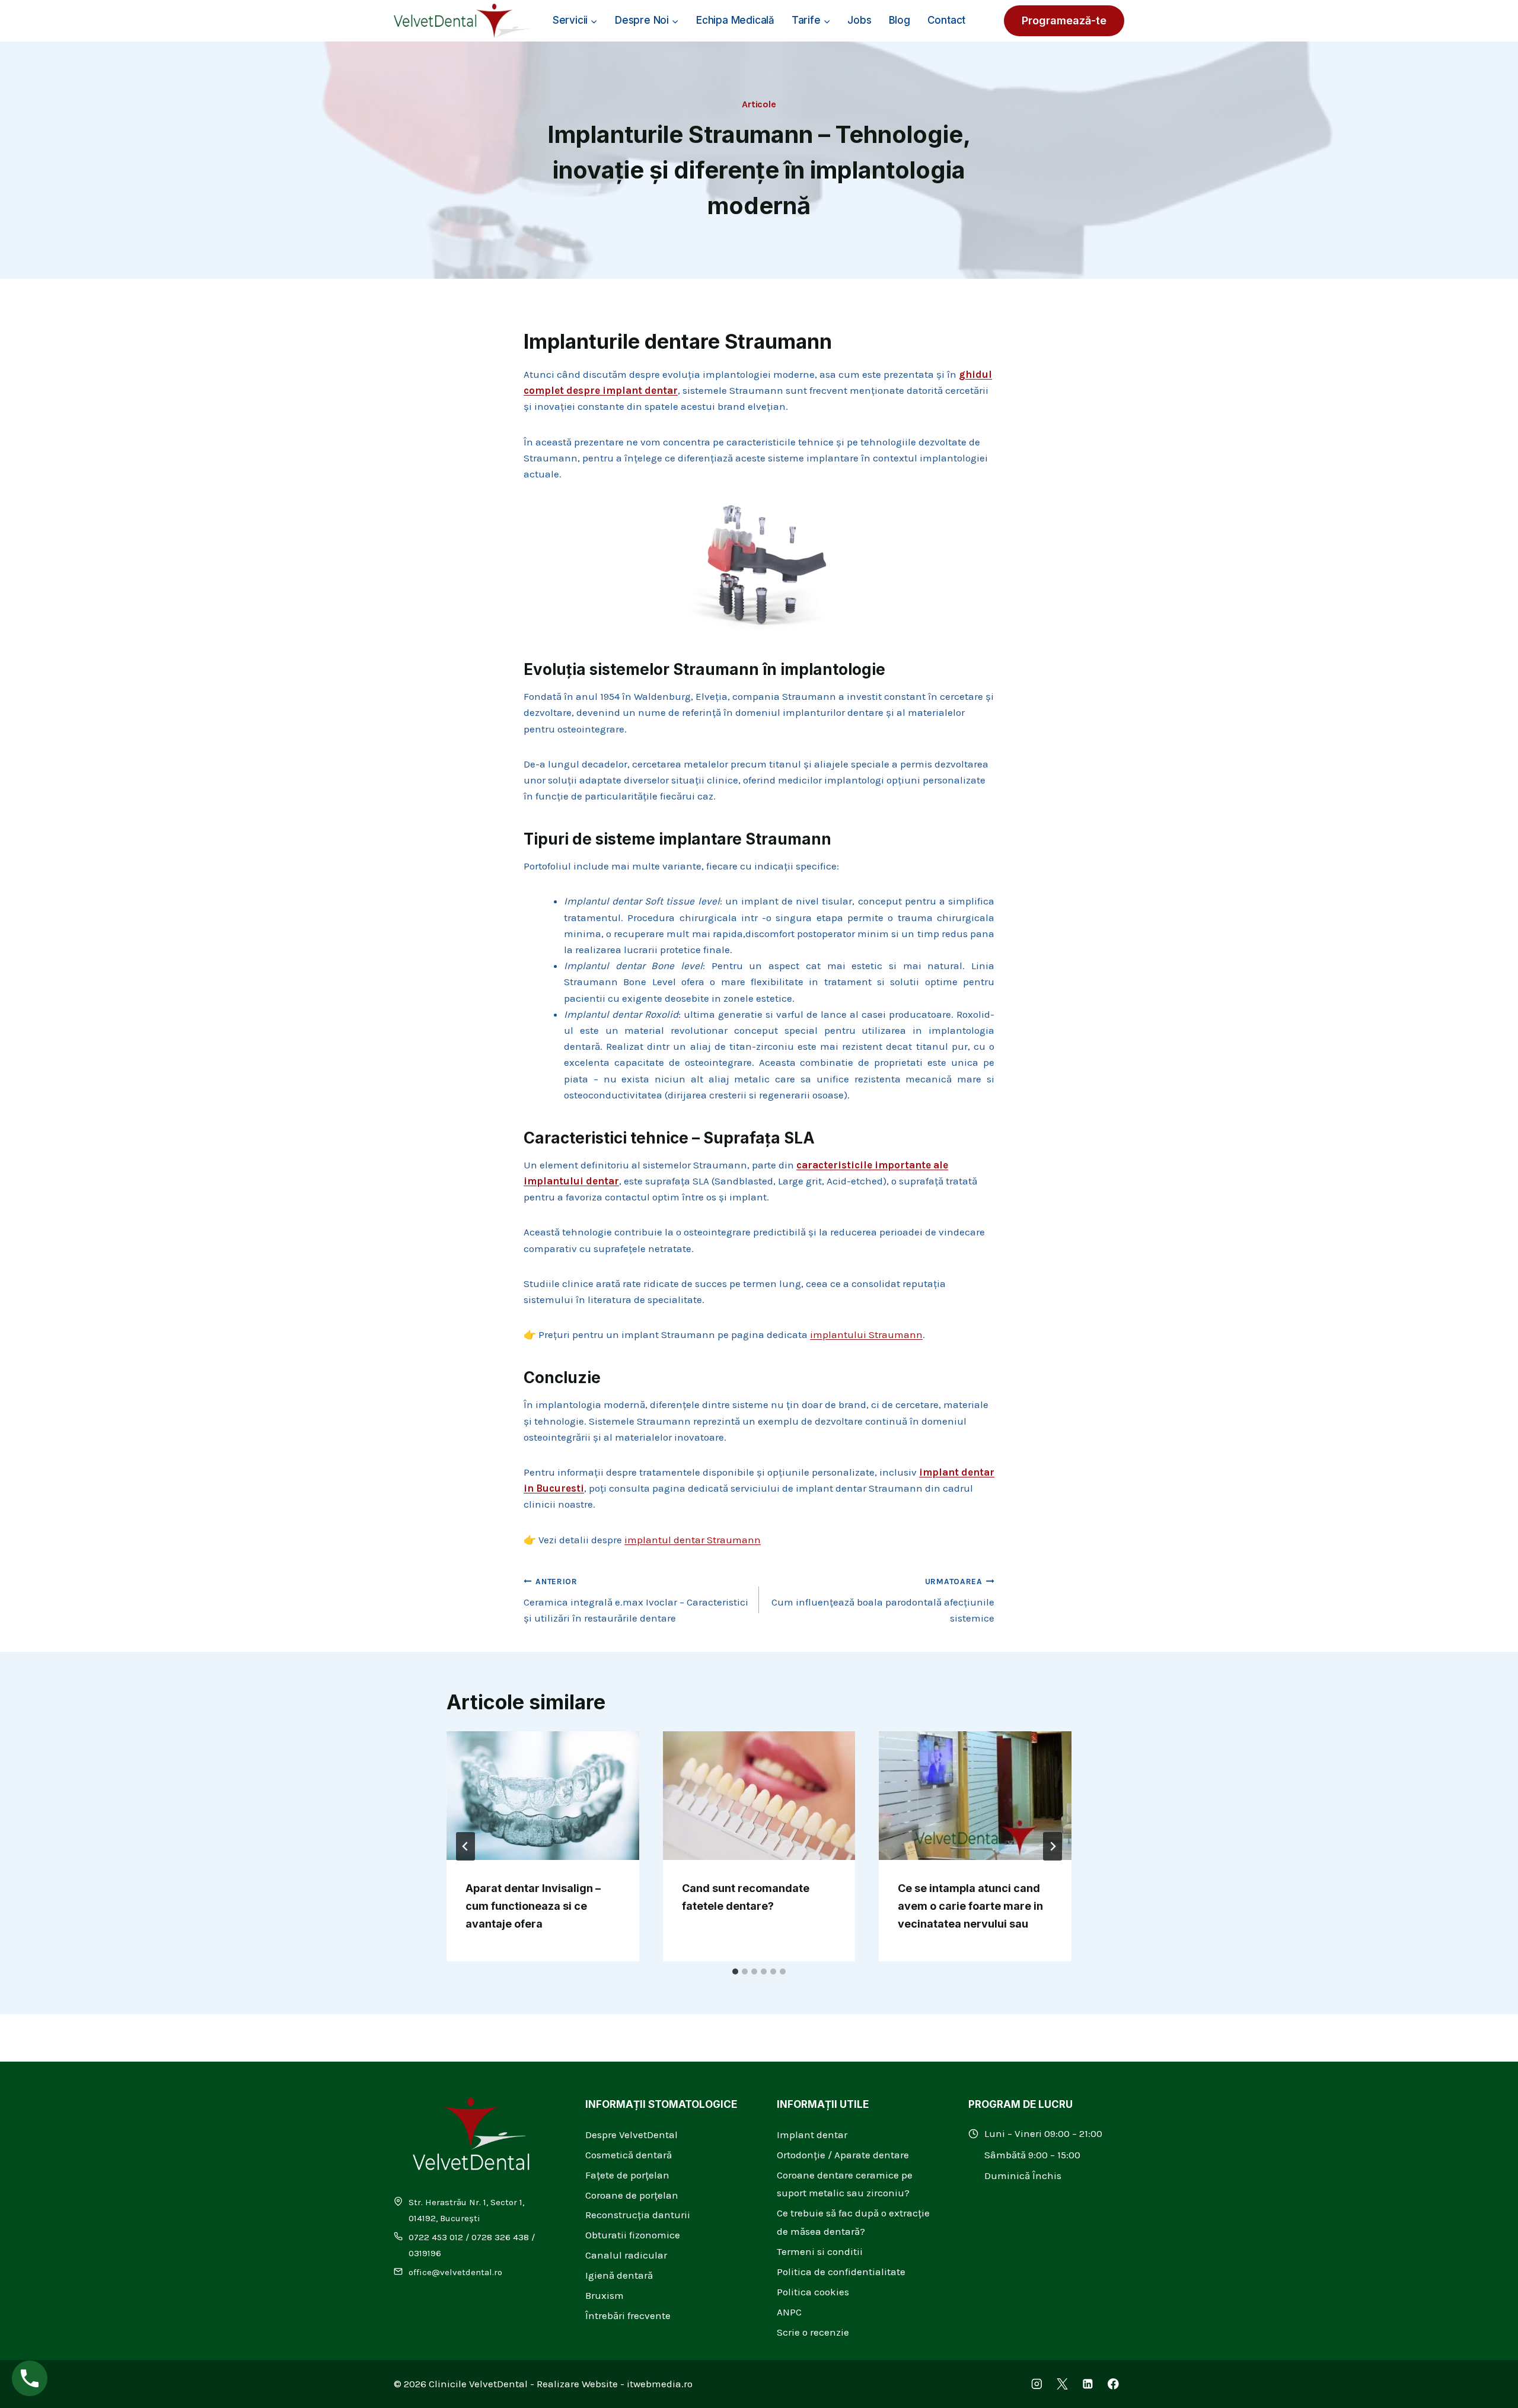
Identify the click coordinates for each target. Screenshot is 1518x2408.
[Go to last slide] (465, 1846)
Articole (759, 104)
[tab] (735, 1971)
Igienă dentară (619, 2275)
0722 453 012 (436, 2237)
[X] (1062, 2384)
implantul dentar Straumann (693, 1540)
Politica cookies (813, 2292)
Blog (900, 20)
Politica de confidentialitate (841, 2272)
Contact (947, 20)
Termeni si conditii (820, 2251)
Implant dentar (812, 2135)
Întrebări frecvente (628, 2315)
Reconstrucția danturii (638, 2215)
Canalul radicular (626, 2255)
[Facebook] (1113, 2384)
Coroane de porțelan (632, 2195)
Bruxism (605, 2295)
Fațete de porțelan (627, 2175)
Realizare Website (577, 2384)
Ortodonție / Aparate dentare (843, 2155)
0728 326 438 (500, 2237)
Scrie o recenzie (813, 2332)
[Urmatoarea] (1053, 1846)
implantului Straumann (866, 1334)
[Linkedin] (1088, 2384)
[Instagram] (1037, 2384)
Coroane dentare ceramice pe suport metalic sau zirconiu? (845, 2184)
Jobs (859, 20)
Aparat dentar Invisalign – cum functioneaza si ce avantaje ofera (533, 1906)
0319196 (425, 2253)
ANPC (789, 2312)
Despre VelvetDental (632, 2135)
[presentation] (543, 1795)
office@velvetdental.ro (455, 2272)
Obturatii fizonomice (633, 2235)
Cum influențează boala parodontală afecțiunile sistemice (883, 1600)
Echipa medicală (735, 20)
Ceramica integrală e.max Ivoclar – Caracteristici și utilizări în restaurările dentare (636, 1600)
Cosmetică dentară (629, 2155)
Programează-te (1064, 20)
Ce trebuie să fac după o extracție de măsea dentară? (853, 2222)
